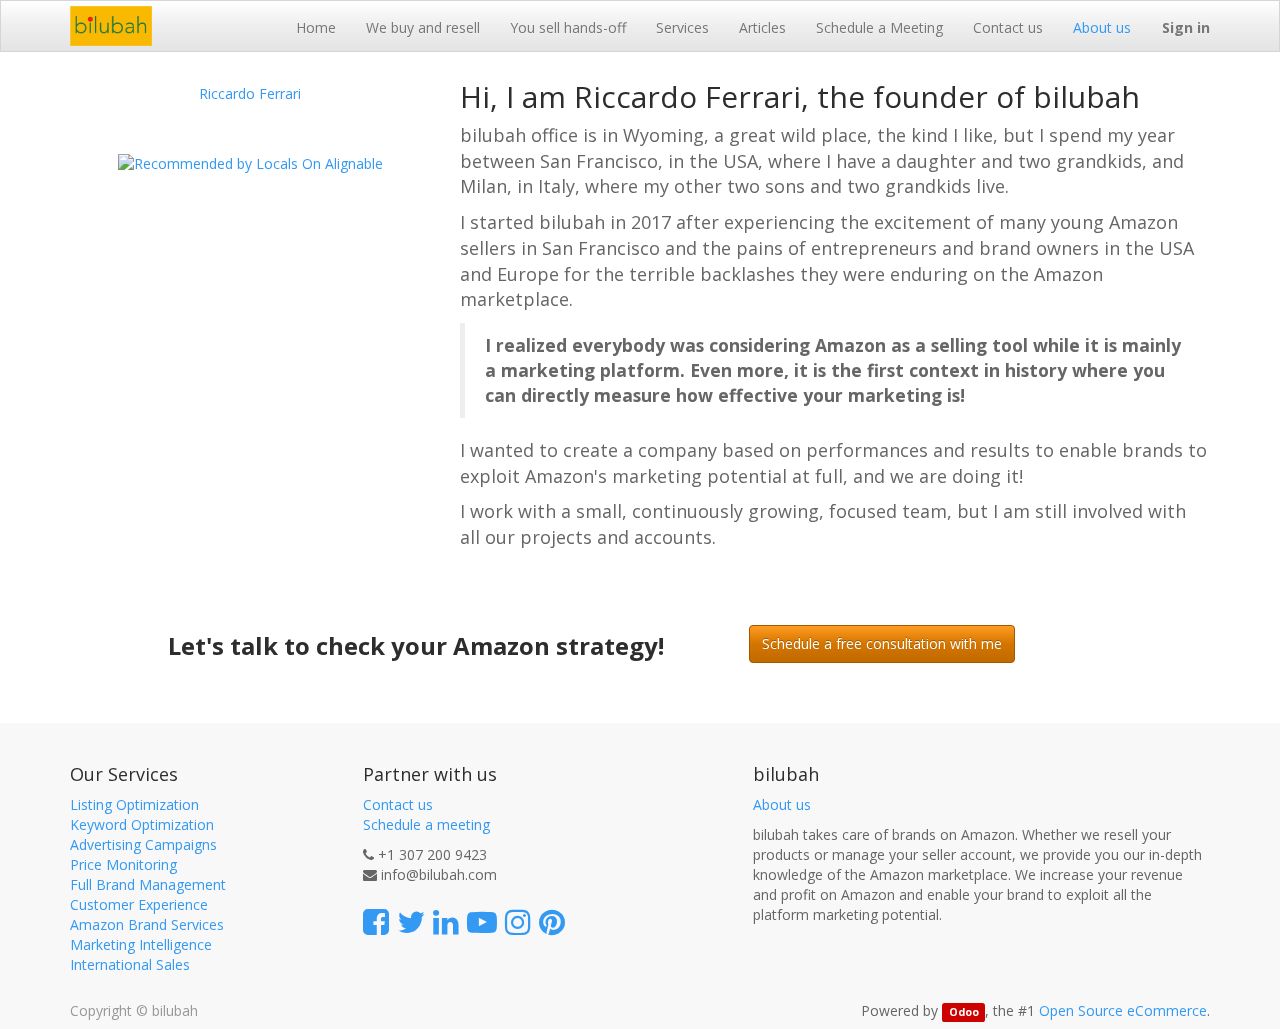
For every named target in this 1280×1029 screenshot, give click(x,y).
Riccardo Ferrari (250, 93)
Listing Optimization (134, 804)
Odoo (964, 1012)
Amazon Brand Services (147, 924)
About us (782, 804)
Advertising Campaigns (143, 844)
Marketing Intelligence (141, 944)
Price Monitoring (123, 864)
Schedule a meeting (426, 824)
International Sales (130, 964)
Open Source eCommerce (1123, 1010)
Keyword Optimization (142, 824)
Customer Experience (139, 904)
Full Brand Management (148, 884)
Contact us (398, 804)
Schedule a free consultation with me (882, 643)
